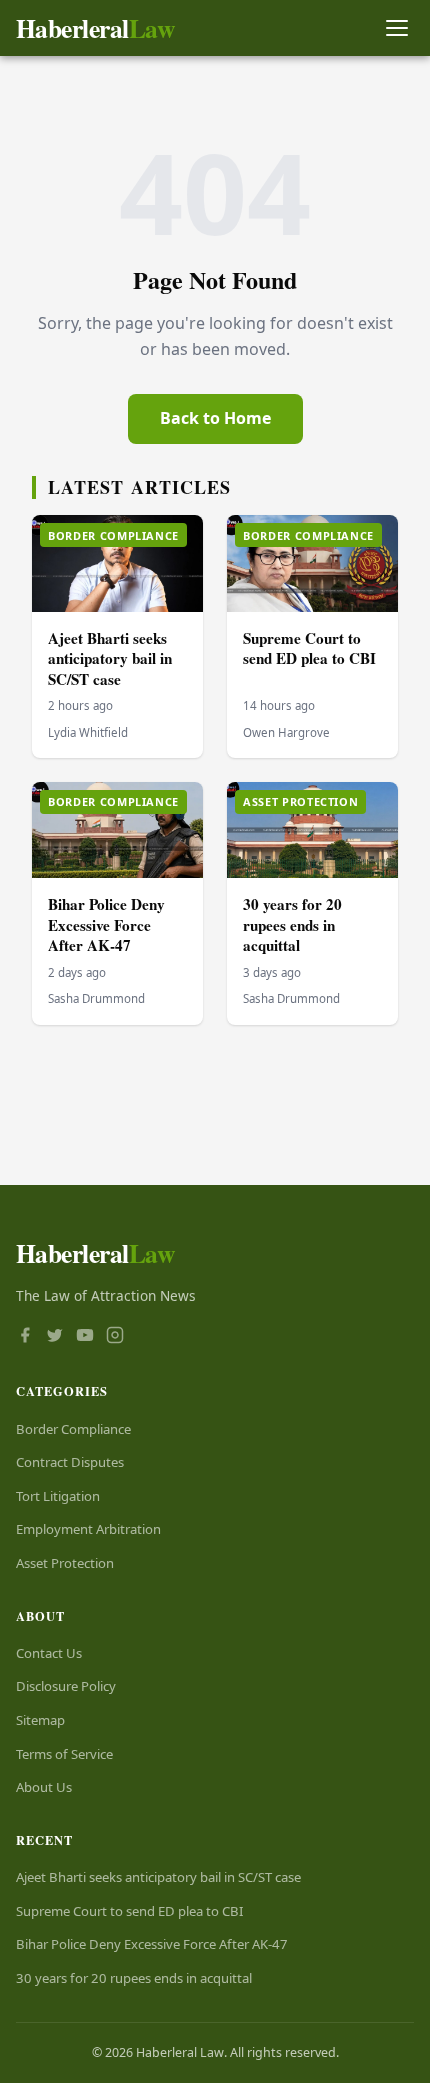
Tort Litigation (58, 1496)
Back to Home (215, 418)
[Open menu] (396, 28)
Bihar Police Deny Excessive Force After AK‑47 (106, 924)
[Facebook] (25, 1337)
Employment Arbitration (88, 1529)
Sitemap (40, 1720)
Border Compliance (73, 1429)
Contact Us (49, 1653)
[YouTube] (85, 1337)
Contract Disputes (70, 1462)
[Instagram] (115, 1337)
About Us (44, 1787)
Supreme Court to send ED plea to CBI (309, 648)
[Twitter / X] (55, 1337)
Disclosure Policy (66, 1686)
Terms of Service (64, 1754)
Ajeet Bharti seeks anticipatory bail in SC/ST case (110, 658)
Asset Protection (65, 1563)
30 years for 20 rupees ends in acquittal (292, 924)
